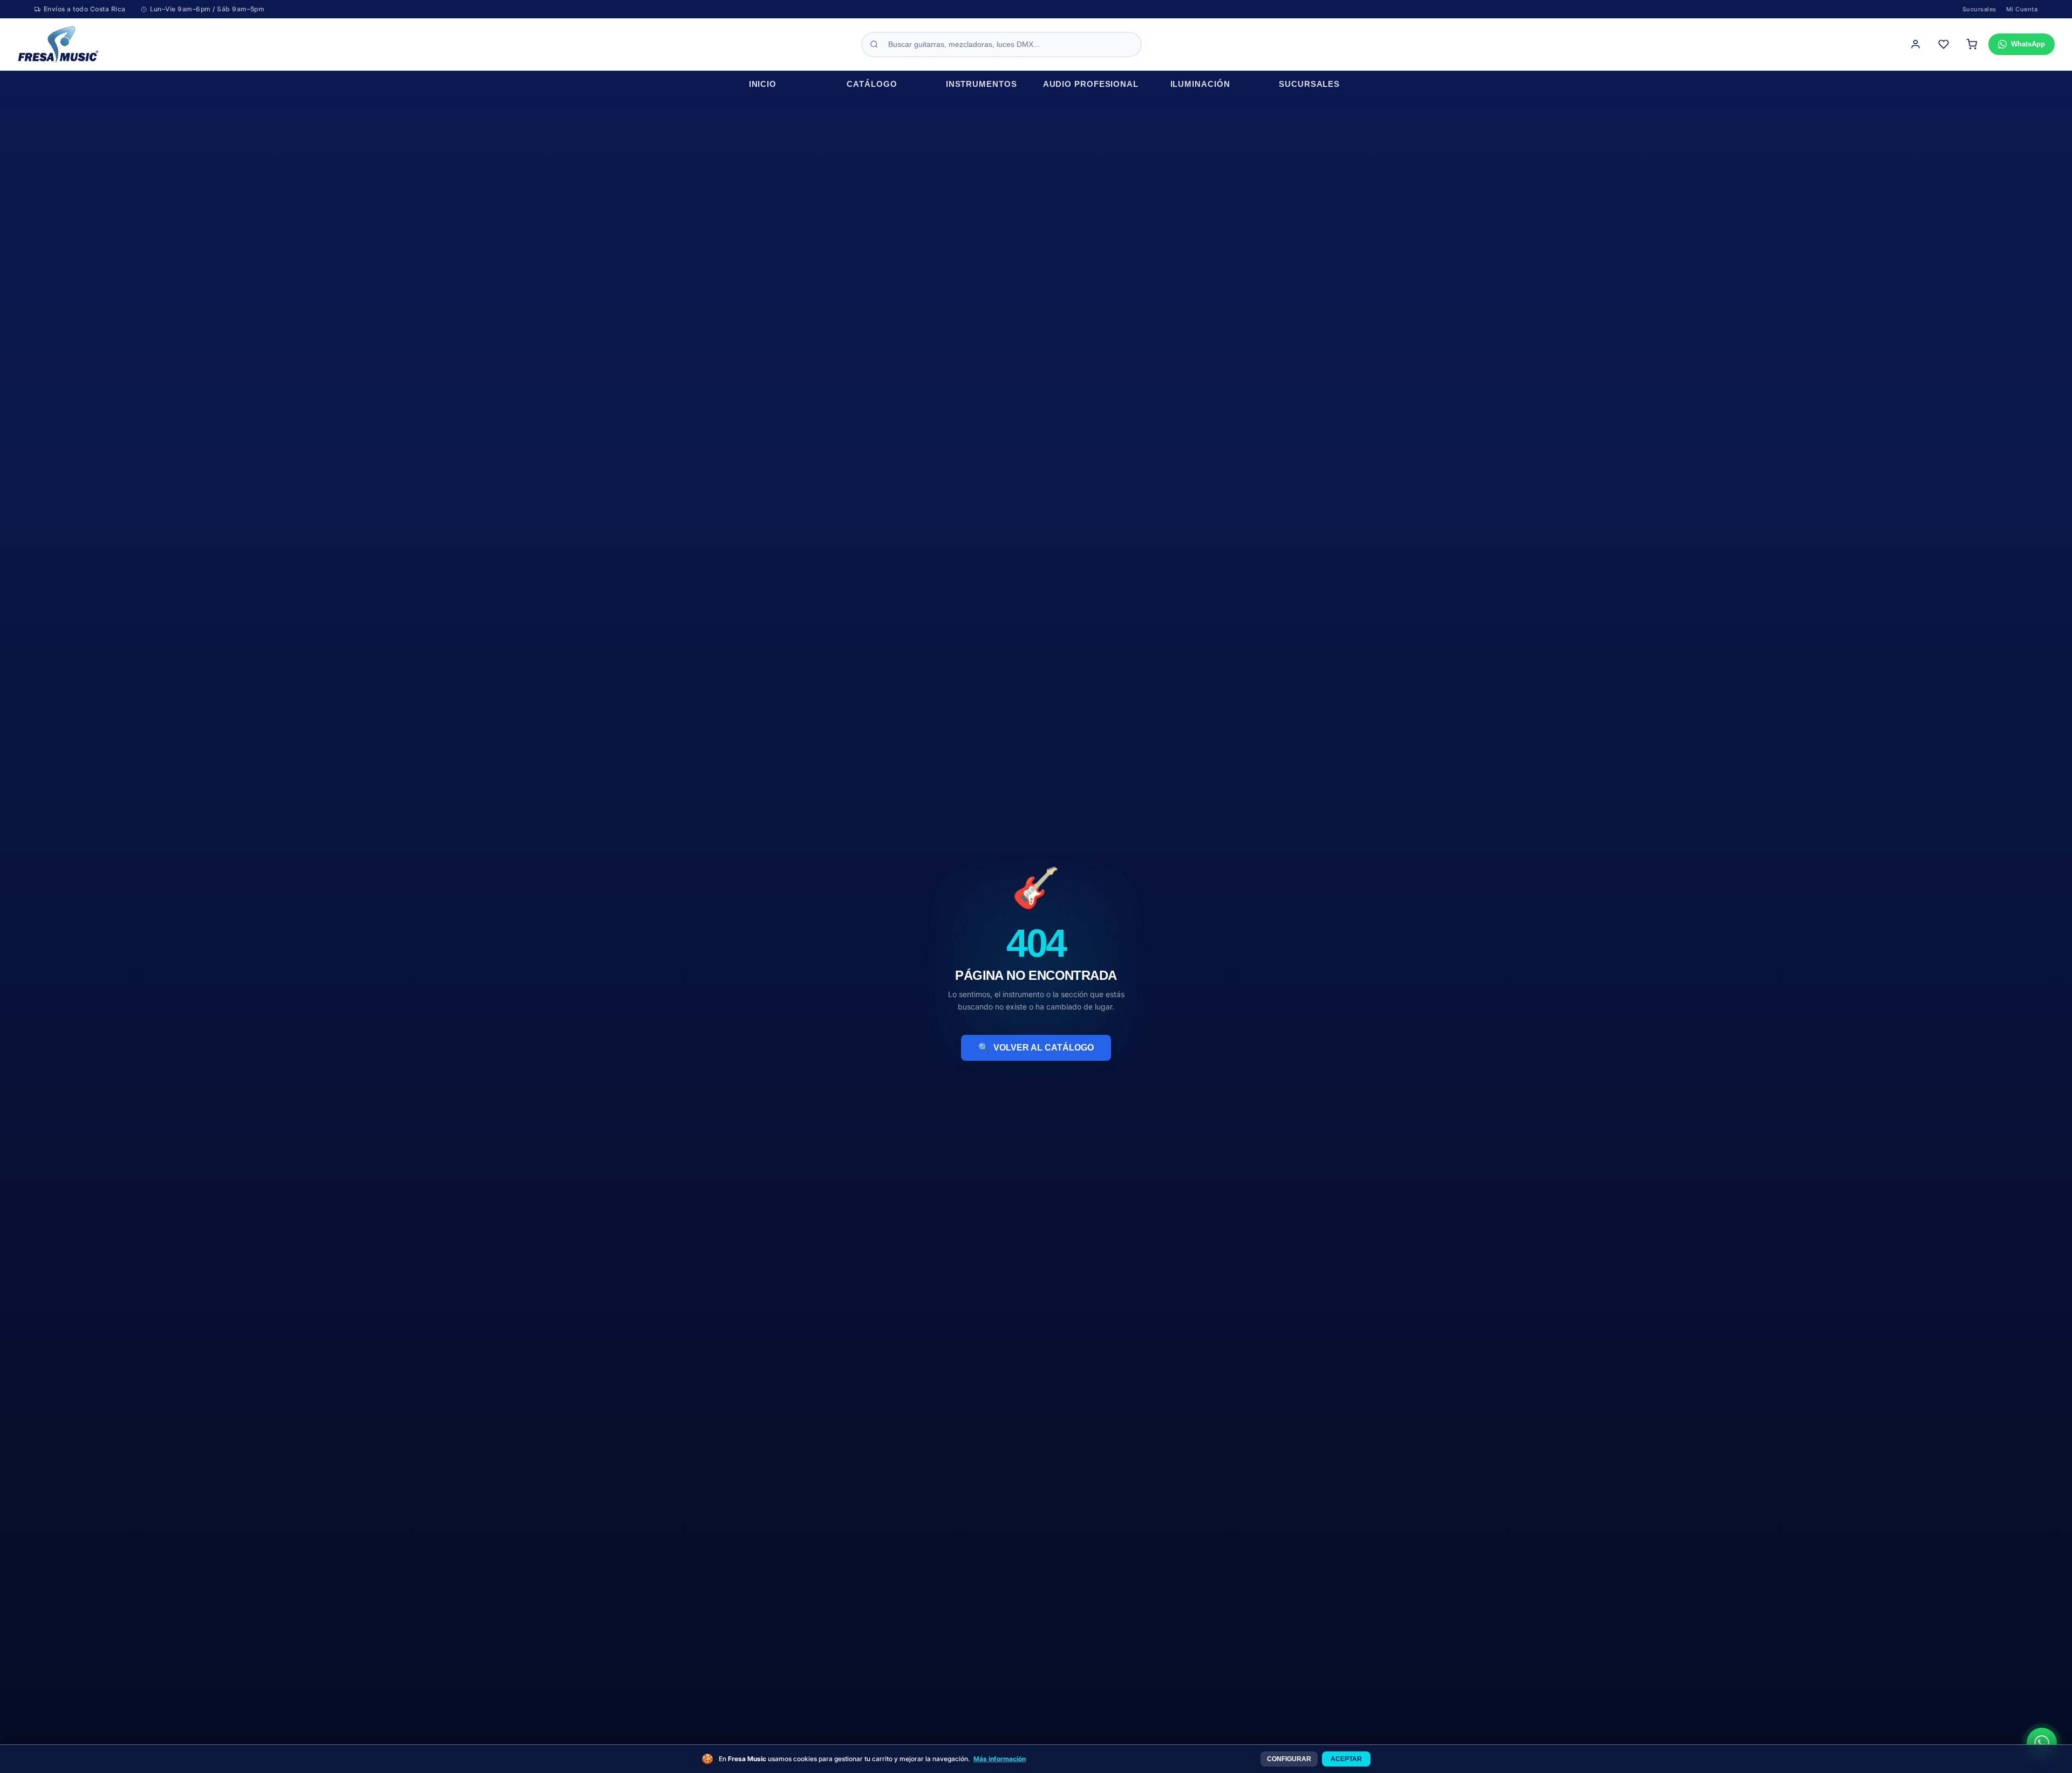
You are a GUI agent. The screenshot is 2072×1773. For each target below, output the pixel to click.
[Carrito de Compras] (1972, 44)
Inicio (763, 84)
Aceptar (1346, 1759)
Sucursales (1979, 9)
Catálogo (872, 84)
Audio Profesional (1091, 84)
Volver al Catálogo (1036, 1048)
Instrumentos (982, 84)
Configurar (1289, 1759)
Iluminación (1200, 84)
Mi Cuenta (2022, 9)
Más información (1000, 1759)
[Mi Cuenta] (1916, 44)
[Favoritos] (1944, 44)
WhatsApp (2028, 44)
